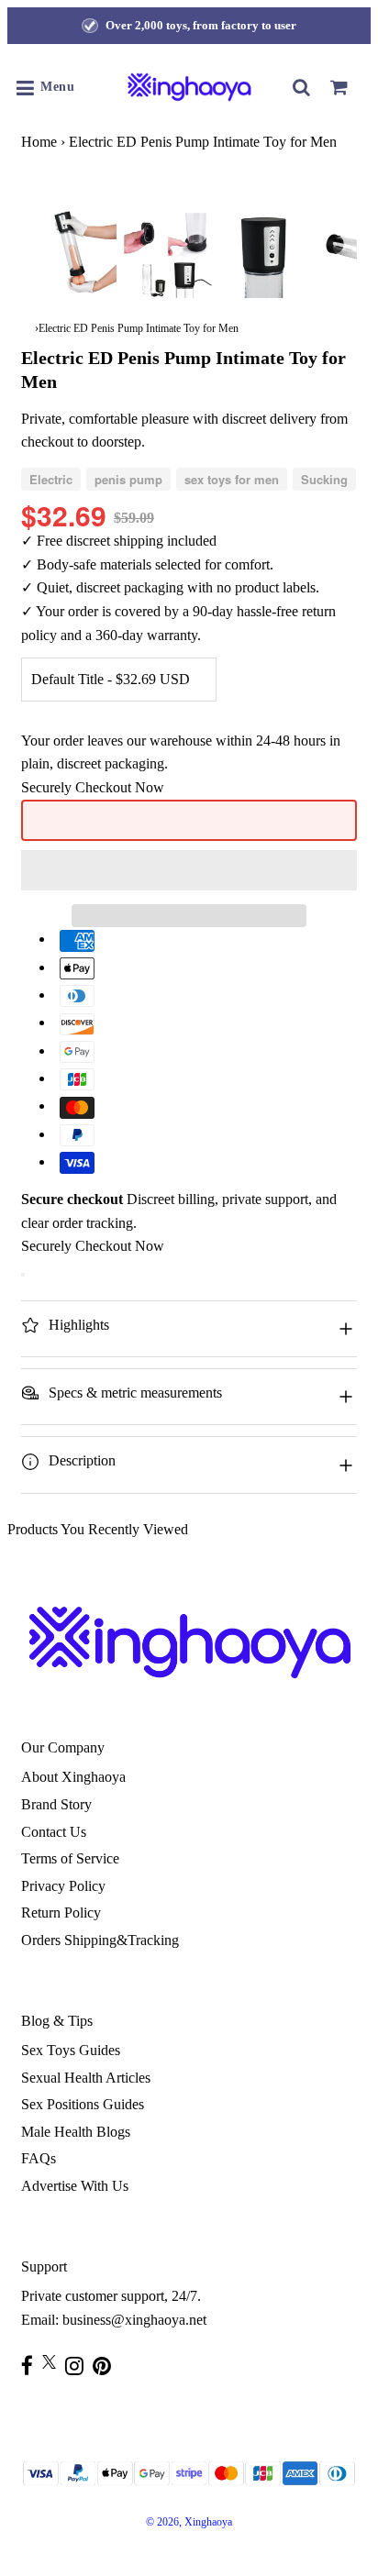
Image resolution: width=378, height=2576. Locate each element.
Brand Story (56, 1804)
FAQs (39, 2158)
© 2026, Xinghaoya (189, 2522)
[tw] (54, 2362)
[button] (189, 870)
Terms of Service (70, 1858)
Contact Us (54, 1832)
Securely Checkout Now (93, 787)
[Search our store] (302, 87)
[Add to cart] (23, 1275)
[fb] (32, 2366)
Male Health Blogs (76, 2132)
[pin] (106, 2366)
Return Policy (61, 1913)
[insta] (79, 2366)
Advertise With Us (75, 2186)
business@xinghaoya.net (134, 2320)
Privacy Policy (63, 1886)
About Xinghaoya (73, 1777)
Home (39, 142)
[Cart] (339, 87)
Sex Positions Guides (83, 2104)
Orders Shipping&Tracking (100, 1940)
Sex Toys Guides (71, 2050)
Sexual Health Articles (86, 2078)
